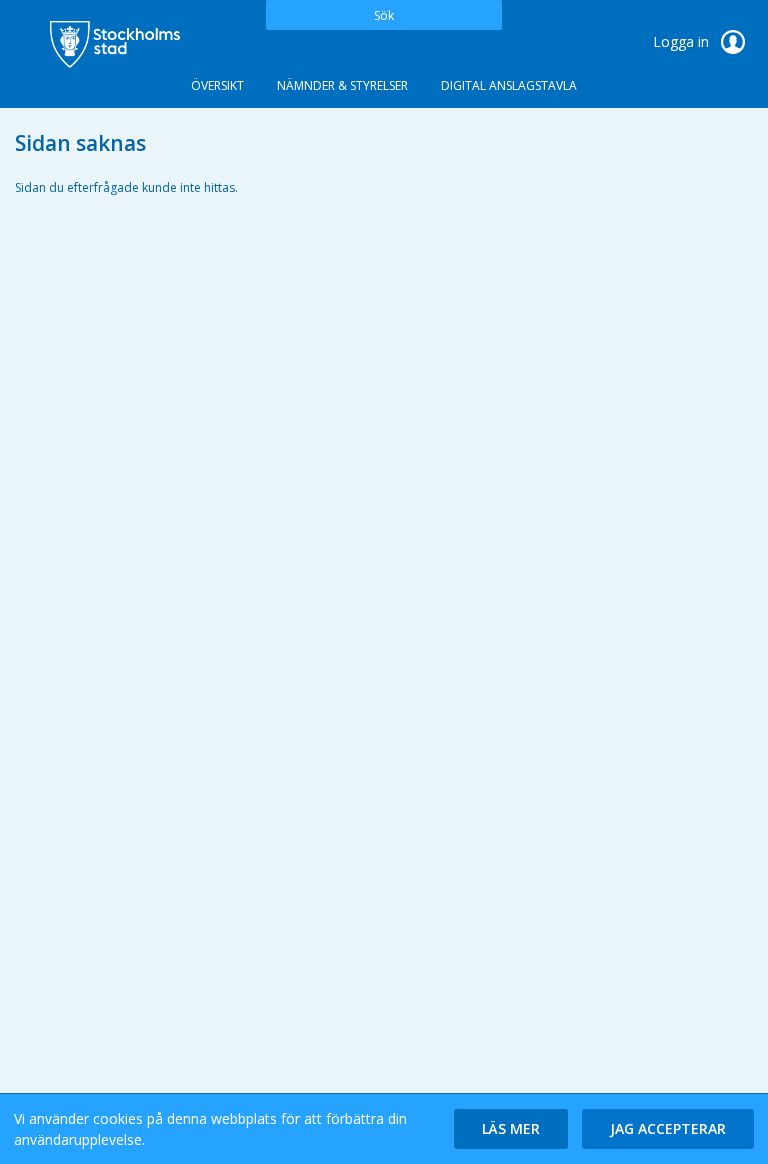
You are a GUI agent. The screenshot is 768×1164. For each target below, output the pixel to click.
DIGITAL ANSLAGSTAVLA (509, 85)
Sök (384, 15)
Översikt (217, 85)
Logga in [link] (683, 41)
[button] (511, 1129)
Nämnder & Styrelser (342, 85)
